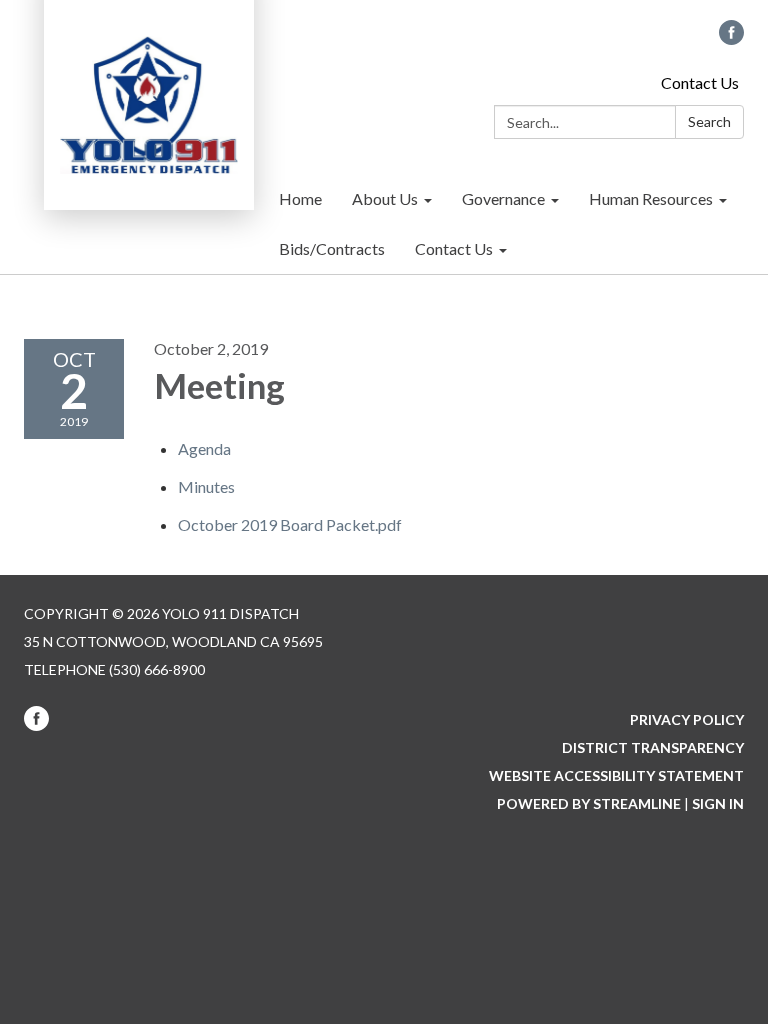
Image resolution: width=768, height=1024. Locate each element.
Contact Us (700, 82)
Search (709, 121)
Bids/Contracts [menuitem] (332, 248)
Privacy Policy (687, 719)
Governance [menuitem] (503, 198)
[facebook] (731, 38)
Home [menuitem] (300, 198)
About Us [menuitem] (385, 198)
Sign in (718, 803)
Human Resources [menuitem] (651, 198)
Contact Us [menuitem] (454, 248)
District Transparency (653, 747)
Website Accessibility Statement (616, 775)
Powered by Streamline (589, 803)
